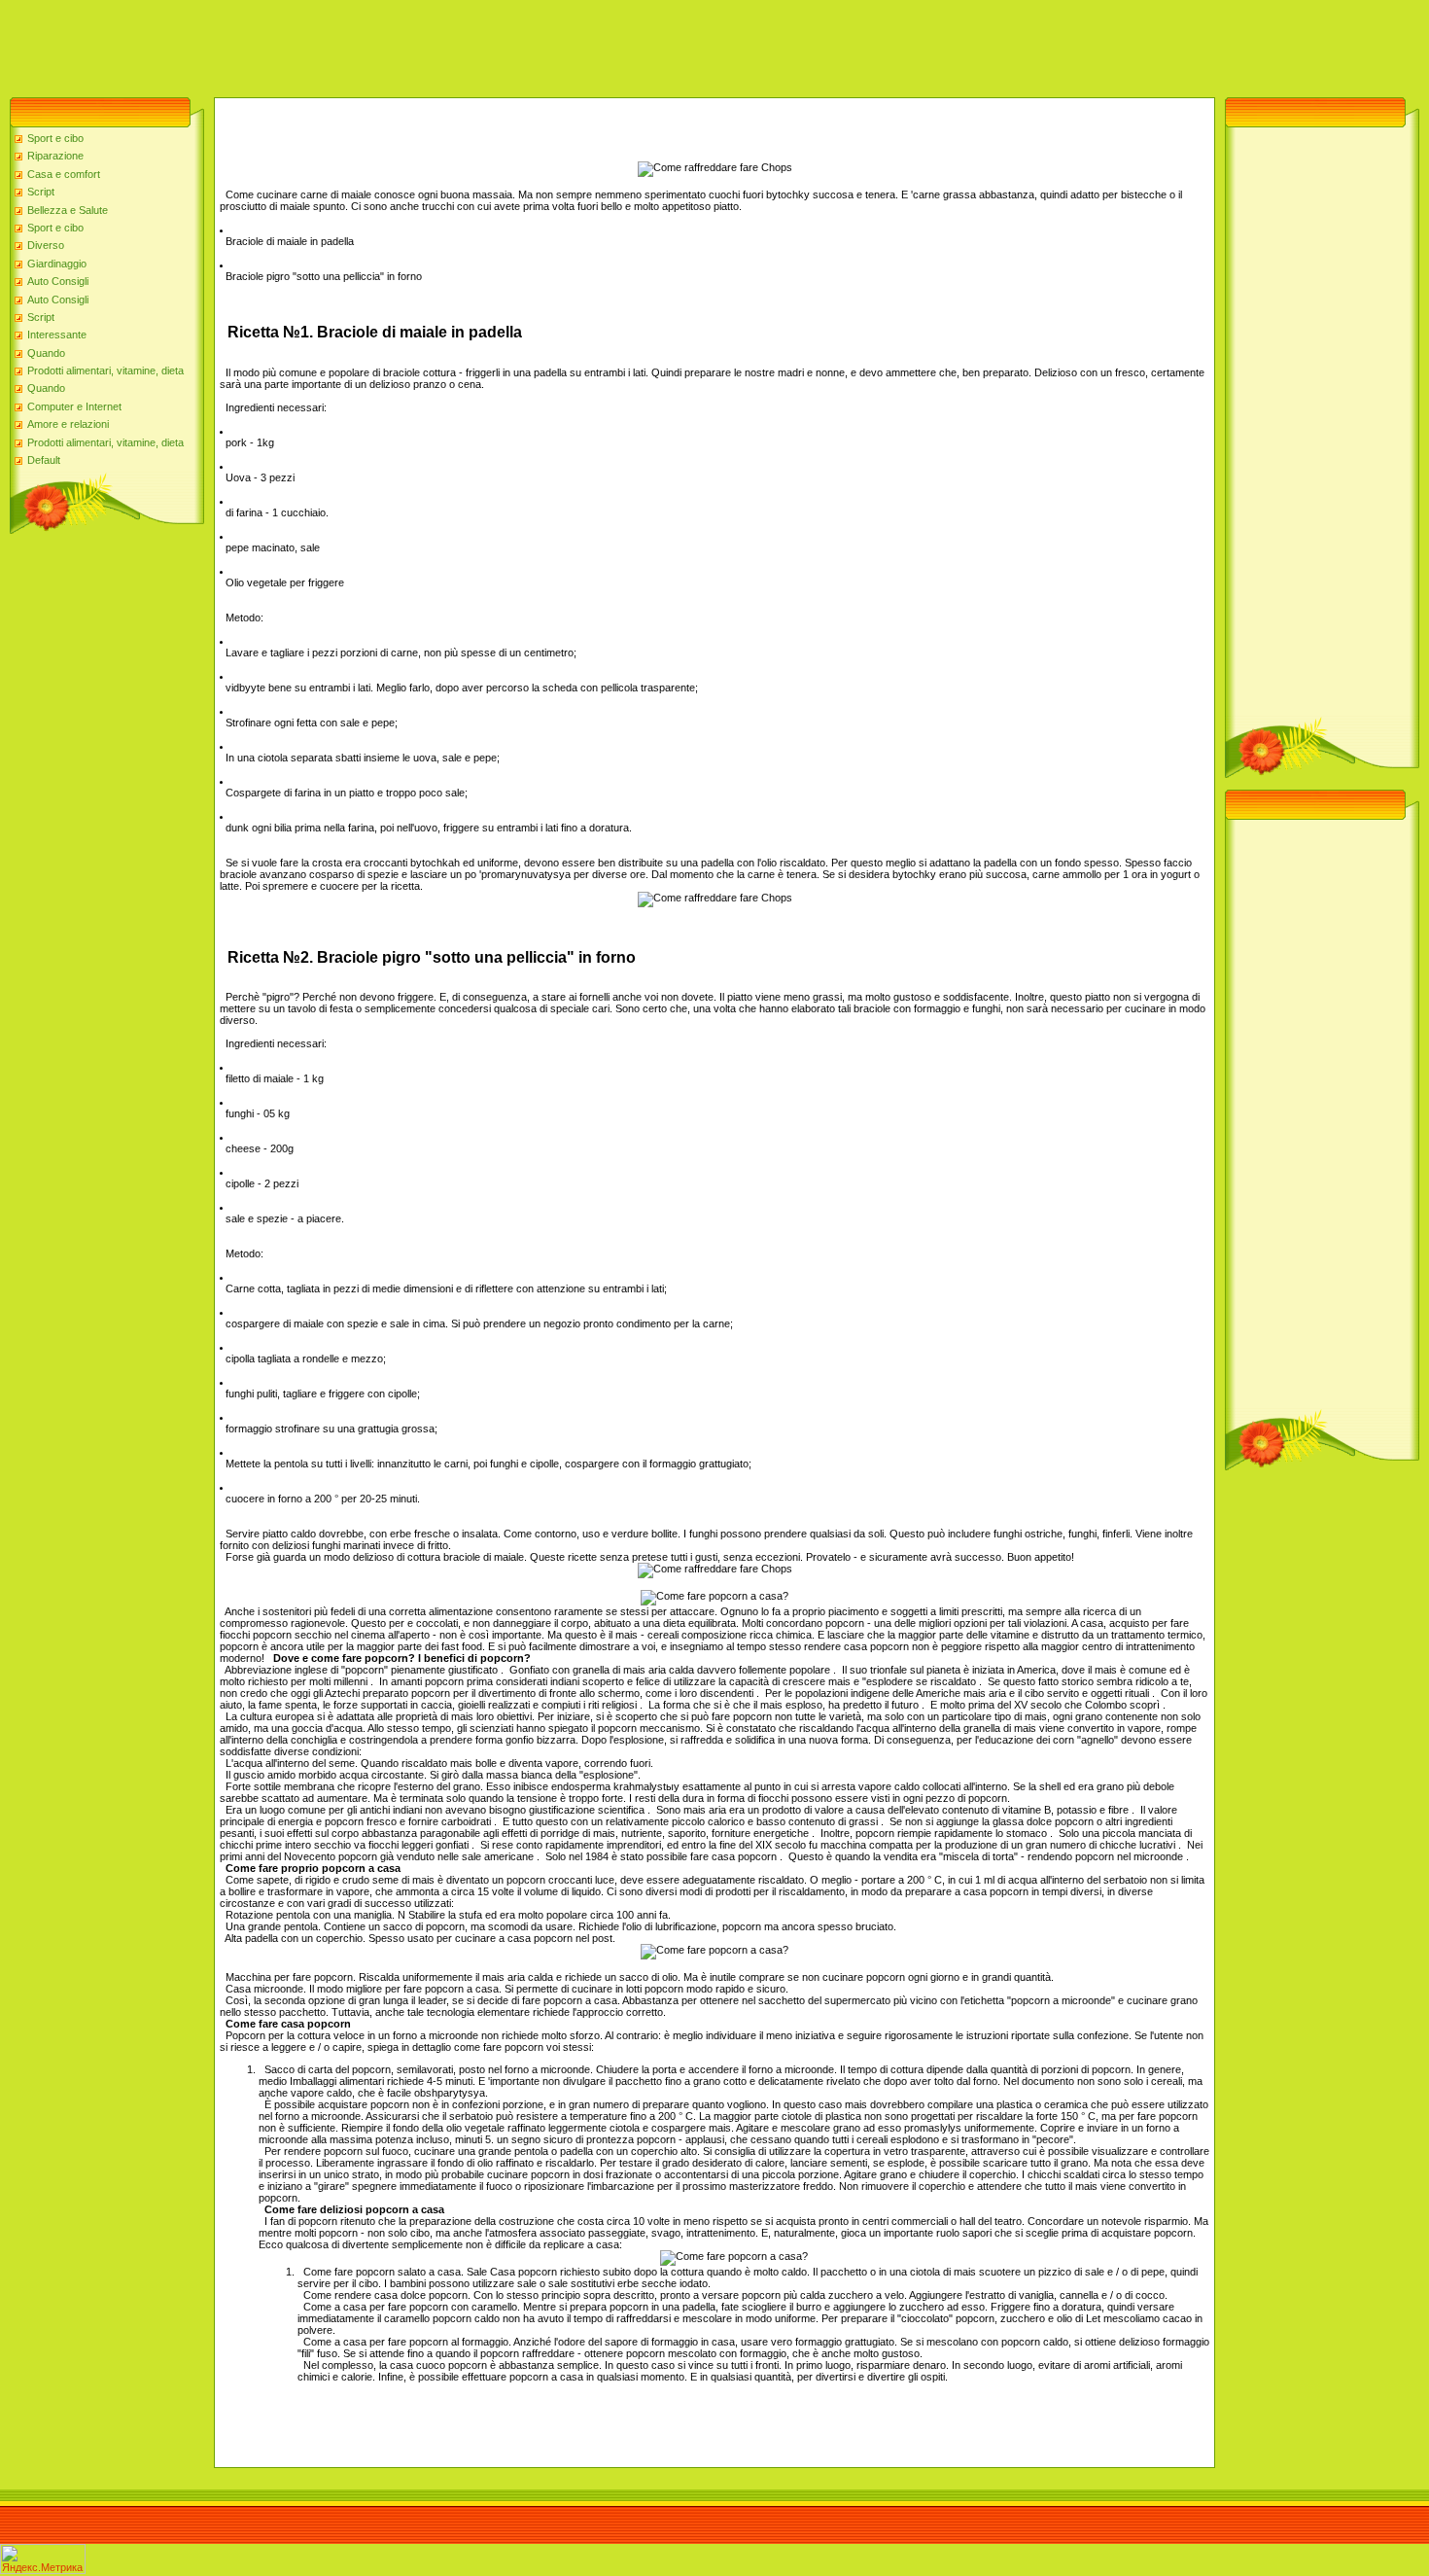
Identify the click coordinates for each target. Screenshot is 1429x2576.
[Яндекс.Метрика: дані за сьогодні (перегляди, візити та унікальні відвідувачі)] (43, 2559)
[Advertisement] (354, 44)
